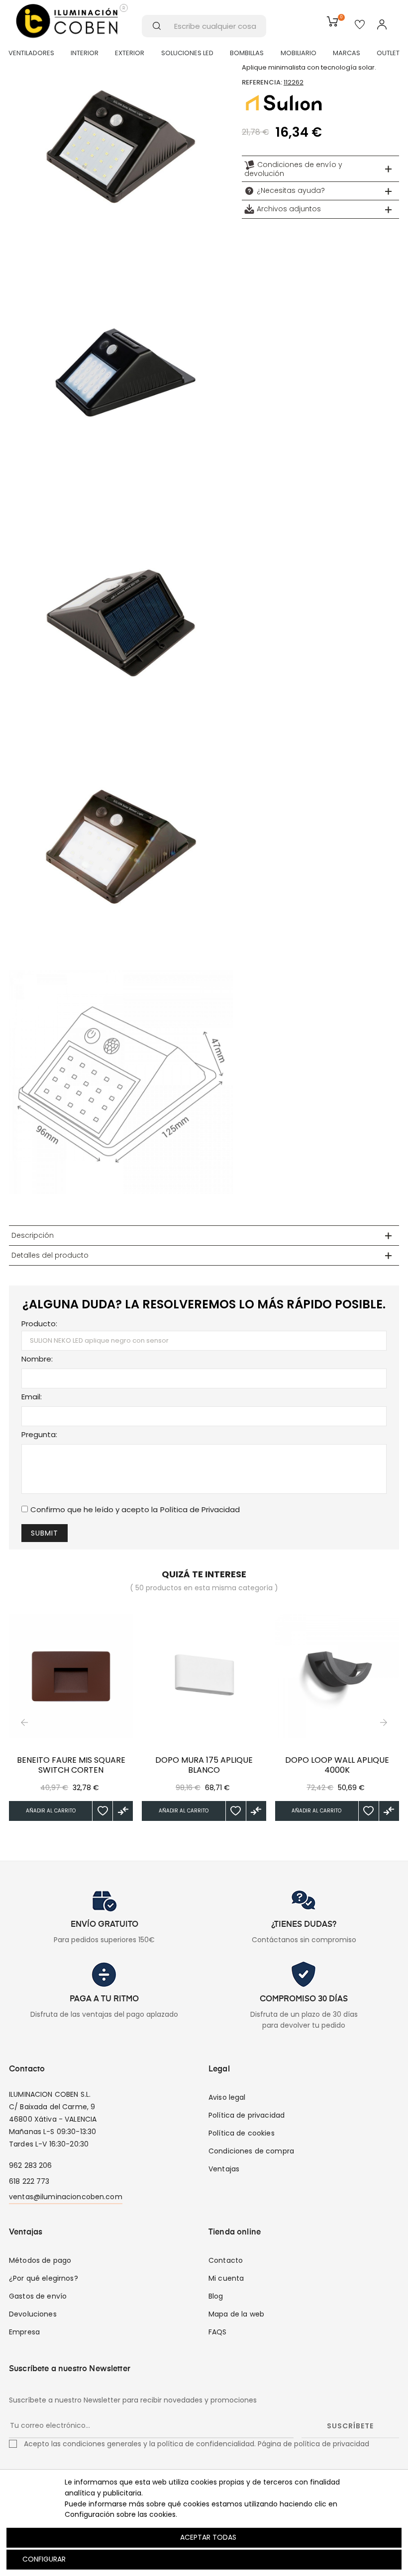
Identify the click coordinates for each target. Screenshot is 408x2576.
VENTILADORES (31, 53)
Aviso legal (227, 2097)
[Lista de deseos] (102, 1811)
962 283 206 (31, 2165)
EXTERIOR (130, 53)
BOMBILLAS (247, 53)
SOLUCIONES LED (187, 53)
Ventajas (224, 2169)
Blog (216, 2296)
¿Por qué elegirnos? (44, 2278)
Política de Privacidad (200, 1509)
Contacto (226, 2260)
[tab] (320, 169)
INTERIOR (85, 53)
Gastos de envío (38, 2296)
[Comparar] (123, 1811)
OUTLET (388, 53)
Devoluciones (33, 2314)
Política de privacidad (247, 2115)
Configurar (43, 2559)
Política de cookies (242, 2133)
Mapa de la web (236, 2314)
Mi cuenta (226, 2278)
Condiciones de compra (251, 2151)
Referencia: (262, 82)
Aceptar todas (208, 2537)
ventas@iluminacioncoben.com (66, 2197)
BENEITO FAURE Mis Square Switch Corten (71, 1765)
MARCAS (347, 53)
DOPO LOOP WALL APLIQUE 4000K (337, 1765)
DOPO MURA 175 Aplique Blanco (204, 1765)
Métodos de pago (40, 2260)
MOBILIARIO (299, 53)
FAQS (218, 2332)
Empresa (24, 2332)
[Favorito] (360, 25)
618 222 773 (29, 2181)
